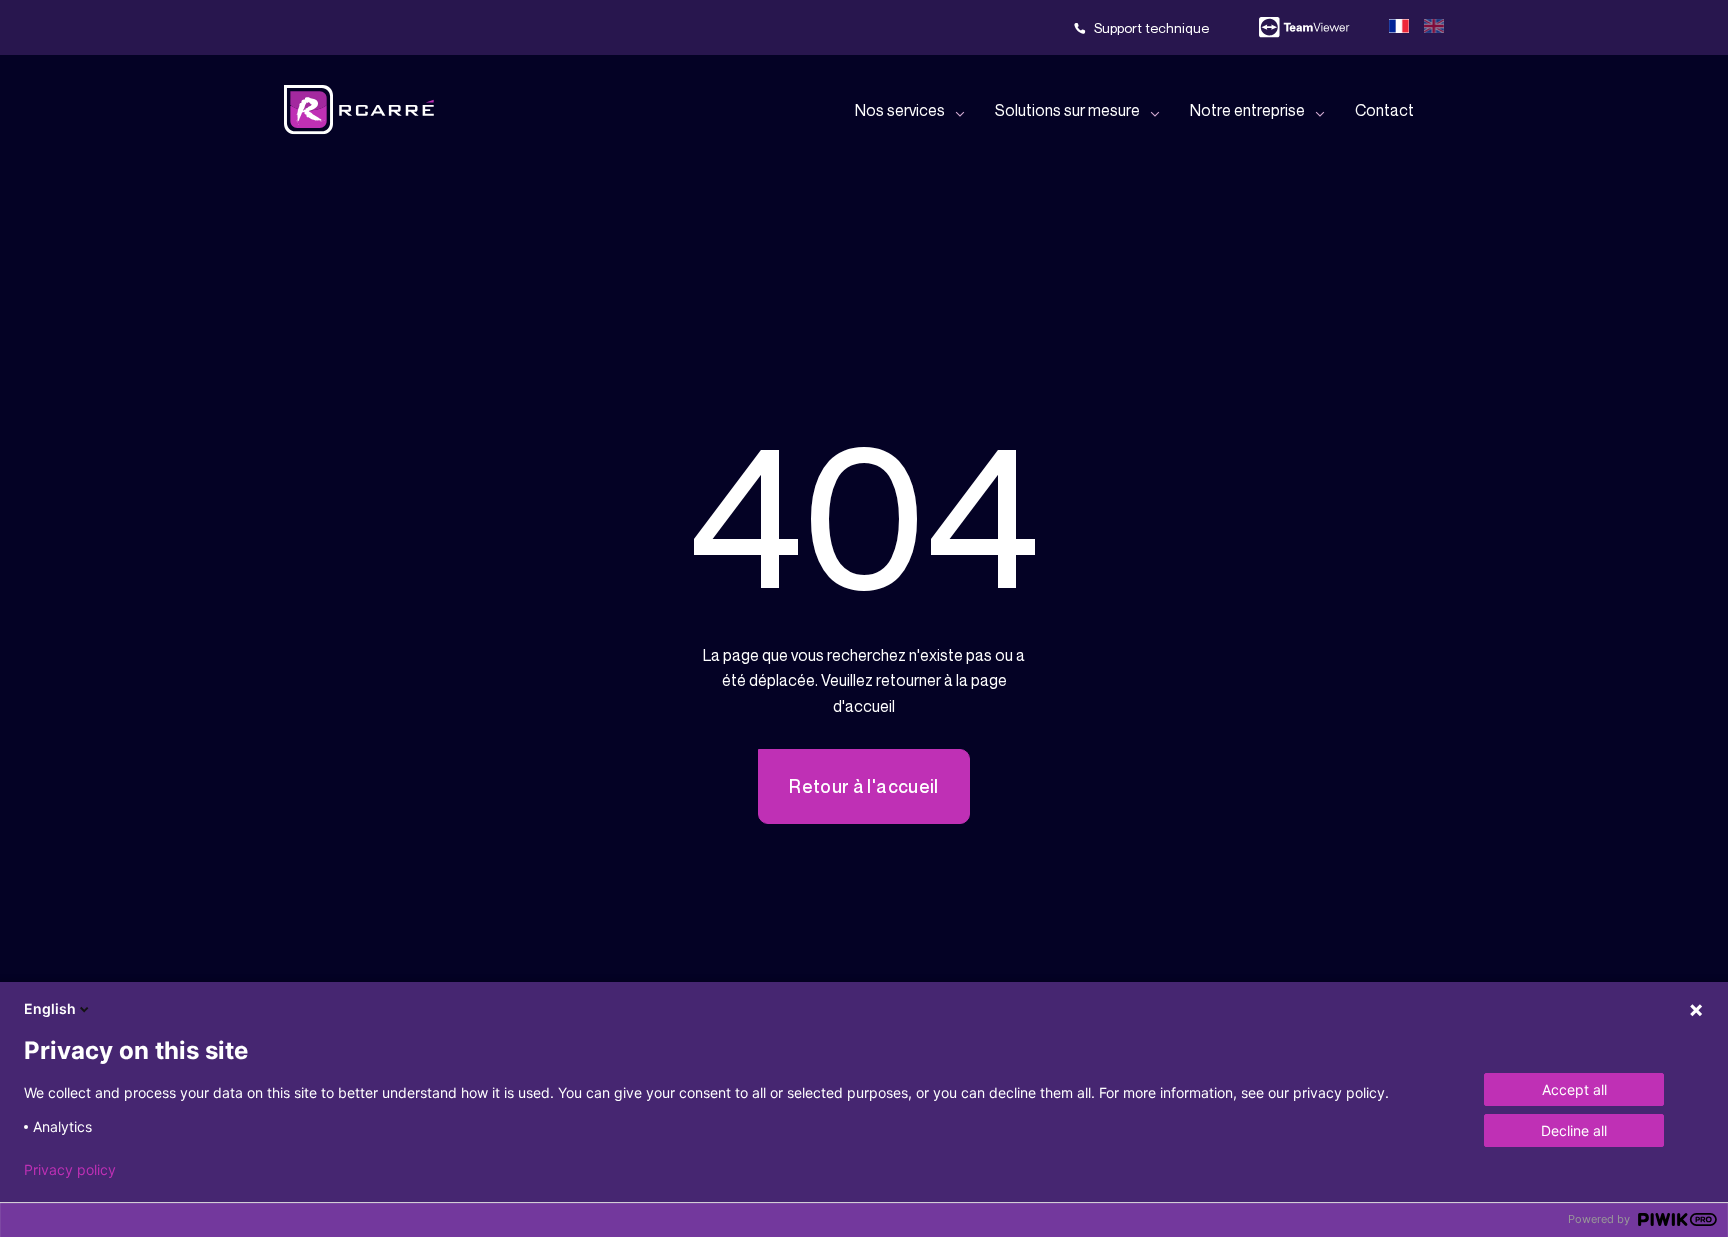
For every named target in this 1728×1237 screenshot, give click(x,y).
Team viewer (1304, 28)
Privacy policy (70, 1170)
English (50, 1008)
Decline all (1574, 1130)
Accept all (1574, 1089)
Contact (1384, 110)
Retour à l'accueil (863, 786)
